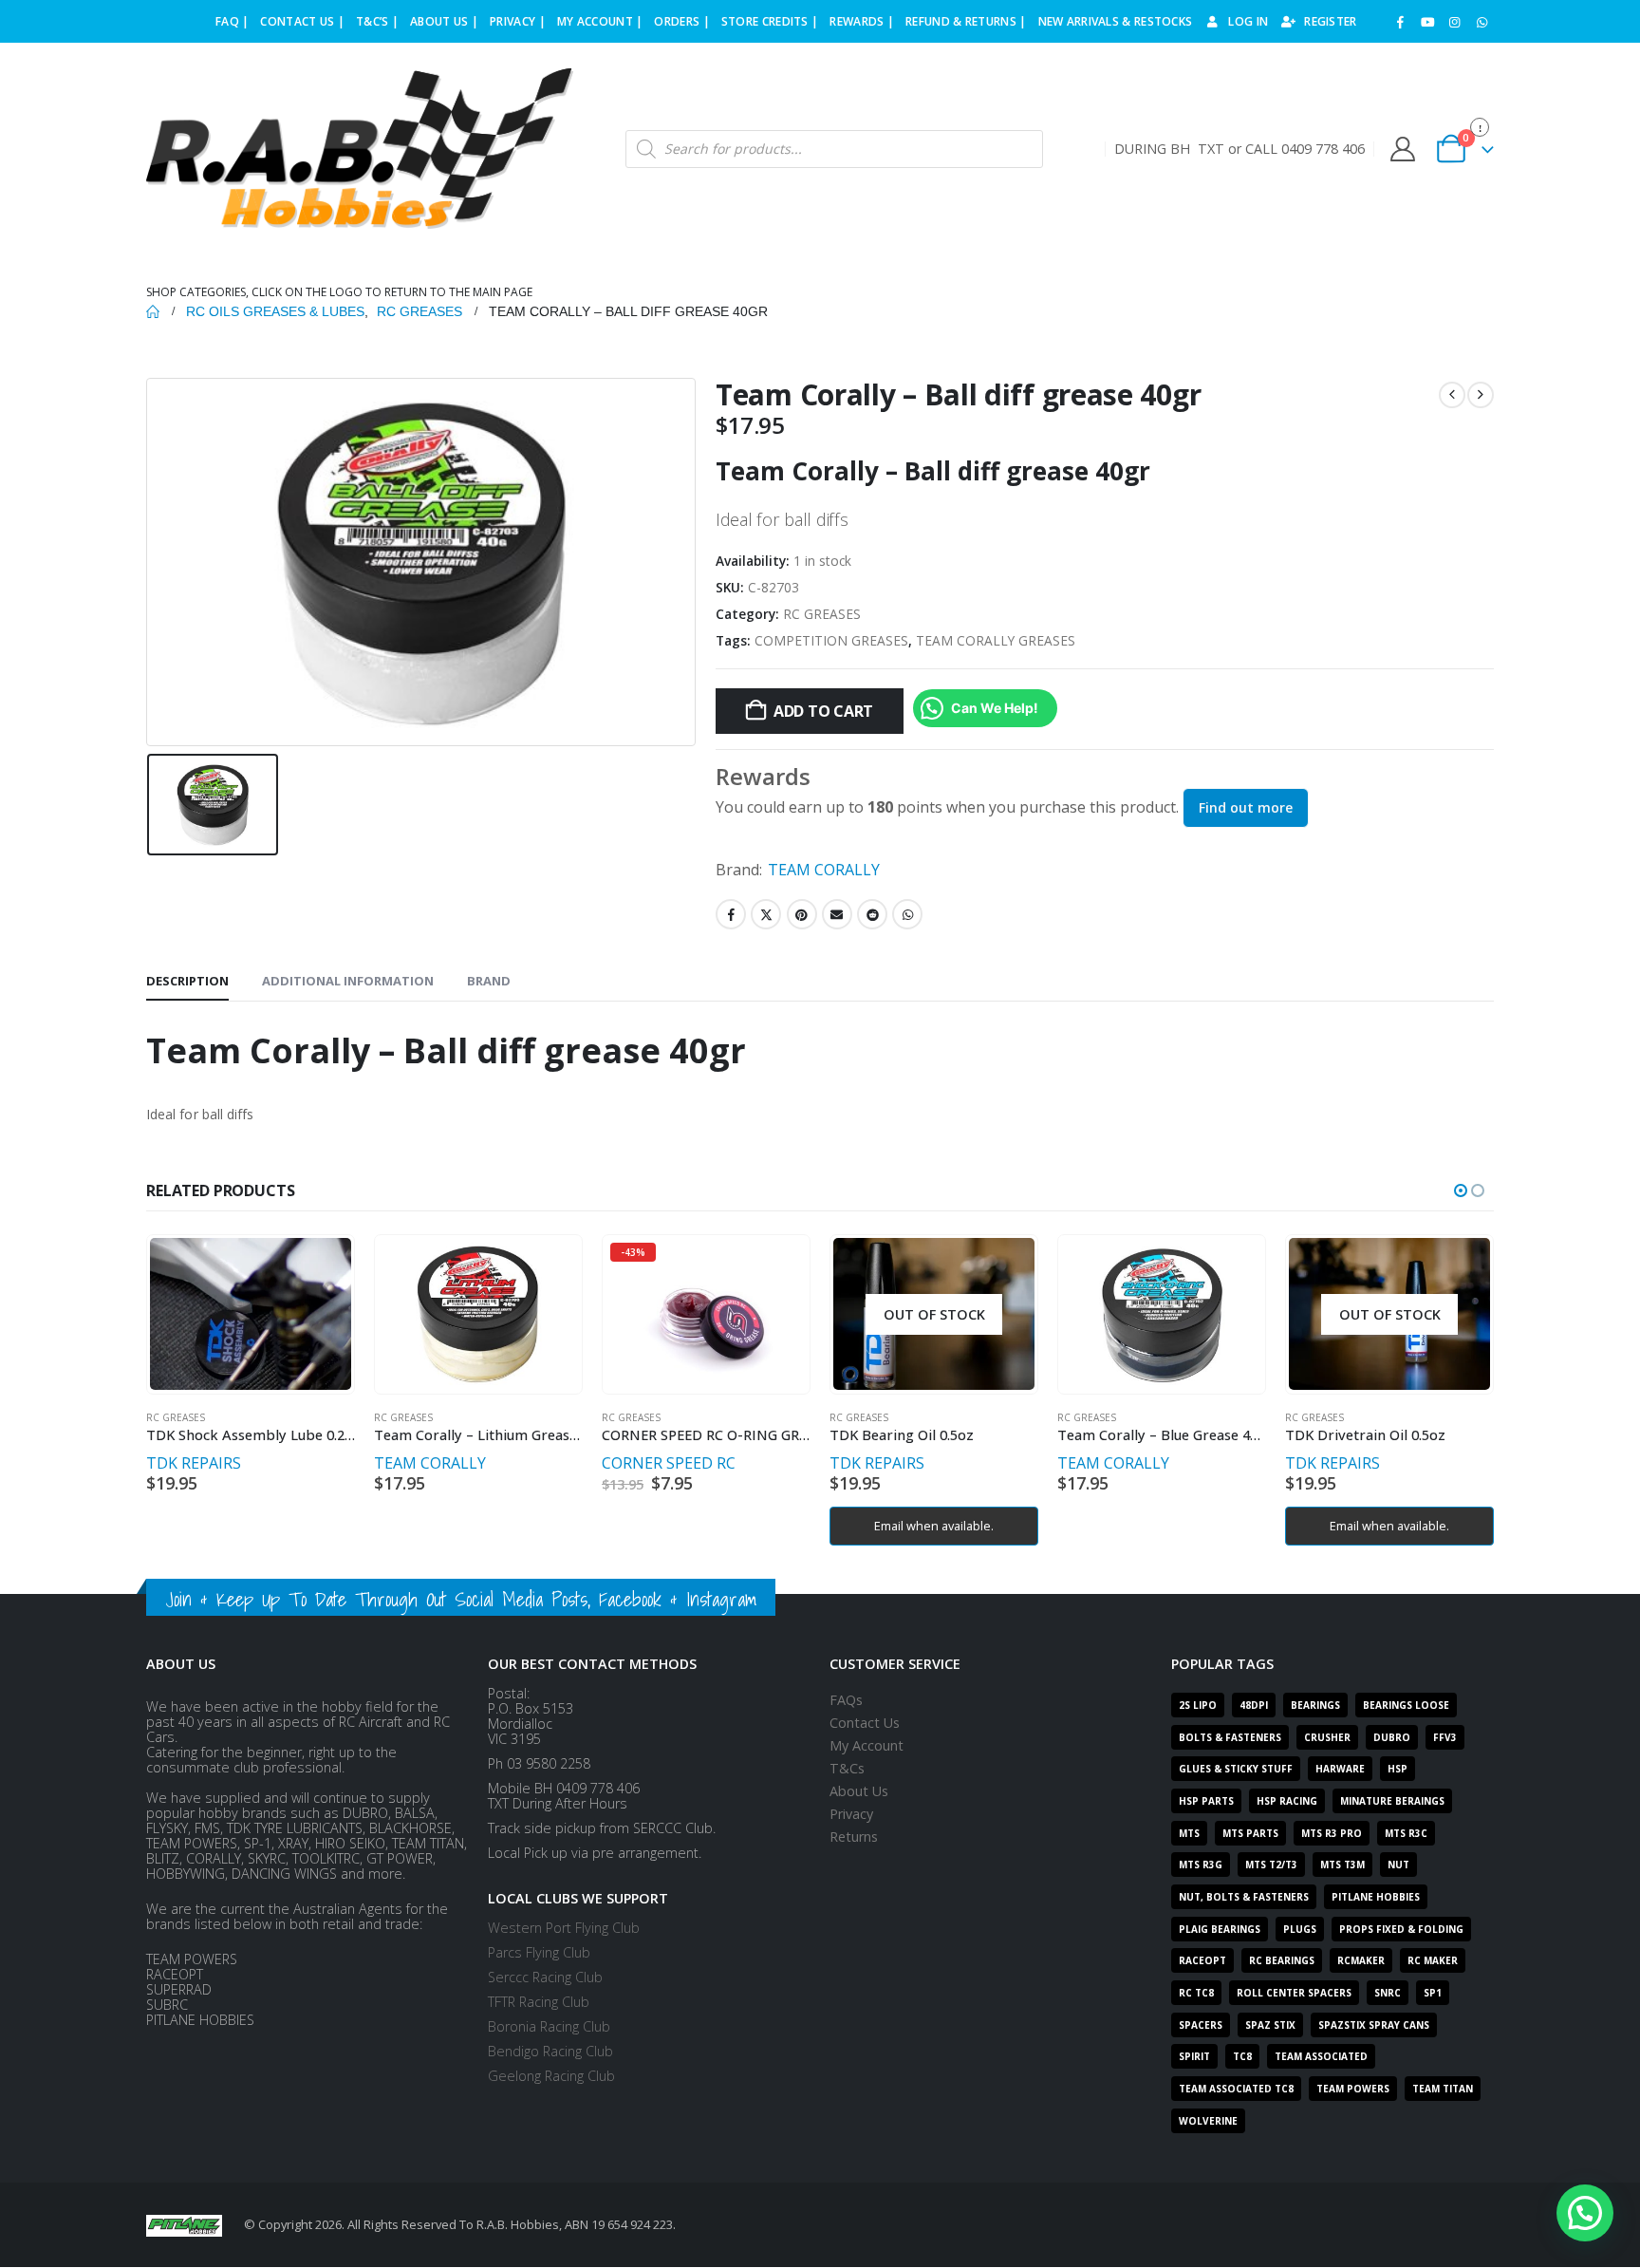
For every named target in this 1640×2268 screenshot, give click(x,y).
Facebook (731, 914)
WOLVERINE (1208, 2121)
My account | (600, 21)
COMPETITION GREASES (831, 640)
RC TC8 (1196, 1993)
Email (837, 914)
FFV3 (1445, 1737)
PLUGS (1300, 1929)
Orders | (681, 21)
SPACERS (1201, 2025)
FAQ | (233, 21)
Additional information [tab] (348, 981)
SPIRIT (1194, 2056)
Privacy (851, 1814)
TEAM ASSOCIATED (1321, 2056)
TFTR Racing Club (539, 2002)
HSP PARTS (1206, 1801)
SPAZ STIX (1270, 2025)
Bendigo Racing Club (550, 2051)
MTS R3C (1406, 1833)
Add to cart (823, 711)
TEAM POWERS (1353, 2089)
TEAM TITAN (1443, 2089)
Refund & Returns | (966, 21)
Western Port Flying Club (564, 1928)
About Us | (444, 21)
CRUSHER (1327, 1737)
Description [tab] (187, 981)
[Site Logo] (360, 149)
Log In (1248, 21)
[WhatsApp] (1482, 22)
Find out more (1246, 807)
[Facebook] (1401, 22)
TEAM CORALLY (824, 870)
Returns (854, 1837)
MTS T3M (1342, 1865)
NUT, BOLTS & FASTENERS (1244, 1897)
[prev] (1452, 395)
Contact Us (865, 1723)
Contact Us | (302, 21)
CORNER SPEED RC (669, 1463)
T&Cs (847, 1768)
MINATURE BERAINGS (1392, 1801)
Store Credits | (770, 21)
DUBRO (1392, 1737)
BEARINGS (1315, 1705)
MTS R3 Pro (1332, 1833)
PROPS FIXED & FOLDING (1401, 1929)
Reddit (872, 914)
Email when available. (934, 1526)
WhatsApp (907, 914)
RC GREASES (822, 614)
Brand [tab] (489, 981)
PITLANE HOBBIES (1376, 1897)
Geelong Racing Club (551, 2076)
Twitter (766, 914)
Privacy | (518, 21)
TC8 (1242, 2056)
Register (1330, 21)
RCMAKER (1361, 1960)
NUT (1398, 1865)
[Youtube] (1427, 22)
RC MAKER (1433, 1960)
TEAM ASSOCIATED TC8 (1236, 2089)
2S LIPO (1198, 1705)
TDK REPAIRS (194, 1463)
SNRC (1388, 1993)
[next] (1481, 395)
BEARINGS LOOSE (1406, 1705)
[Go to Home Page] (153, 311)
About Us (859, 1791)
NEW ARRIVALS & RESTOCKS (1116, 21)
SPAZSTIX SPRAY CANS (1374, 2025)
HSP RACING (1287, 1801)
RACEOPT (1202, 1960)
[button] (1461, 1190)
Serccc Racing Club (545, 1977)
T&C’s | (377, 21)
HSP (1398, 1769)
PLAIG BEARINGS (1220, 1929)
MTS (1189, 1833)
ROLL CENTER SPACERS (1294, 1993)
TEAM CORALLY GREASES (996, 640)
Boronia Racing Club (549, 2026)
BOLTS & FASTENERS (1230, 1737)
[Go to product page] (250, 1314)
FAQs (846, 1700)
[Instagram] (1455, 22)
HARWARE (1340, 1769)
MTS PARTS (1250, 1833)
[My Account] (1402, 149)
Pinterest (802, 914)
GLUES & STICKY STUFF (1236, 1769)
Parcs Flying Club (539, 1952)
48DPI (1254, 1705)
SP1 (1433, 1993)
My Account (867, 1745)
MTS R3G (1201, 1865)
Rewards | (862, 21)
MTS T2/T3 (1271, 1865)
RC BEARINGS (1282, 1960)
